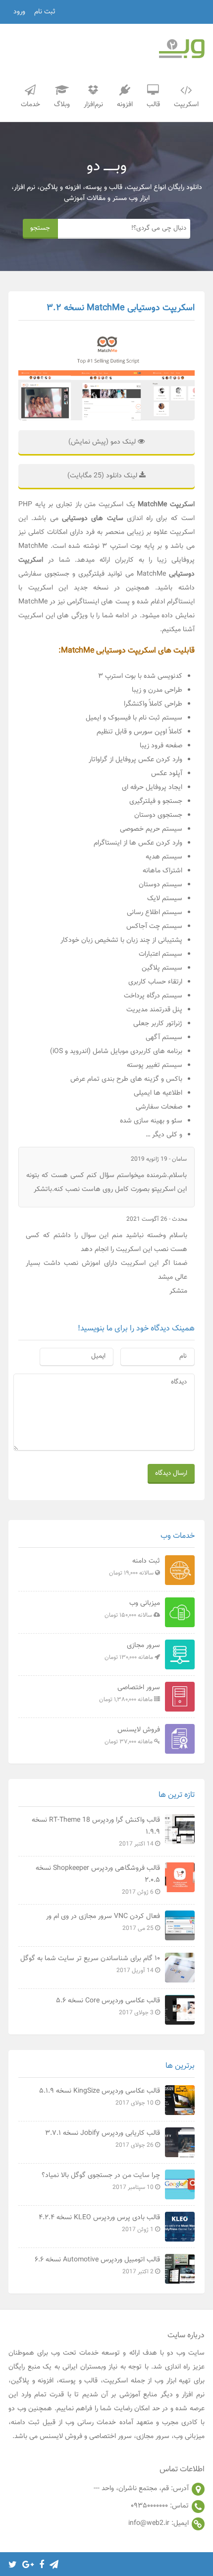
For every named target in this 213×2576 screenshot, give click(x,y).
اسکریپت (186, 105)
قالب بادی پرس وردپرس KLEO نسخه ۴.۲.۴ (99, 2223)
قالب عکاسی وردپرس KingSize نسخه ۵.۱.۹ (100, 2097)
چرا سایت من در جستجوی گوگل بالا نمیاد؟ (101, 2181)
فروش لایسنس (132, 1735)
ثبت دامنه (134, 1567)
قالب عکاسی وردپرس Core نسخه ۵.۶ (108, 2006)
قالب (153, 105)
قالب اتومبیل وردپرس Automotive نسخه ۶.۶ (97, 2265)
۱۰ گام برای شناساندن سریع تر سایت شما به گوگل (90, 1964)
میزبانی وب (132, 1609)
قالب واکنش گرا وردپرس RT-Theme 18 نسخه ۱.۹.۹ (96, 1832)
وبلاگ (62, 105)
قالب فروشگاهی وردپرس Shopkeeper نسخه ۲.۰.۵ (98, 1880)
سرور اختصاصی (130, 1693)
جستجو (40, 228)
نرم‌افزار (93, 105)
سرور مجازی (132, 1651)
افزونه (125, 105)
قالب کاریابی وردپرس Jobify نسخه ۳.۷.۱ (103, 2139)
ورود (19, 12)
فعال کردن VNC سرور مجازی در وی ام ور (103, 1922)
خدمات (30, 105)
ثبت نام (45, 12)
